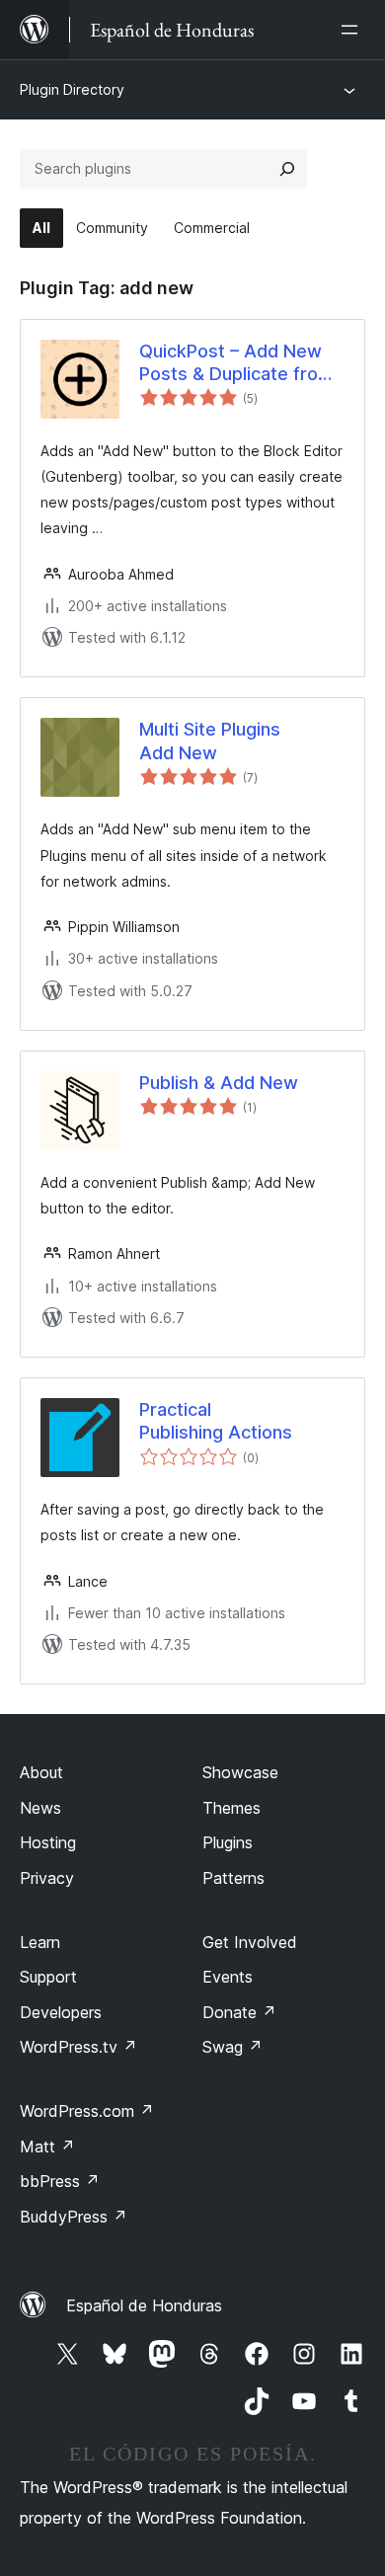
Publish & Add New (219, 1083)
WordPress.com (87, 2111)
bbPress (60, 2181)
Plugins (228, 1842)
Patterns (233, 1878)
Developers (61, 2012)
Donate (239, 2012)
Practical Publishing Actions (216, 1421)
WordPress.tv (78, 2047)
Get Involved (250, 1942)
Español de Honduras (144, 2305)
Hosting (48, 1842)
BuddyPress (74, 2217)
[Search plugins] (287, 169)
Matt (47, 2147)
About (41, 1772)
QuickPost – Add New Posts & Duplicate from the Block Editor (236, 363)
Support (48, 1977)
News (40, 1808)
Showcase (240, 1772)
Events (228, 1977)
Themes (231, 1808)
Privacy (47, 1878)
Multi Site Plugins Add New (210, 741)
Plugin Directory (72, 89)
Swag (232, 2047)
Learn (40, 1942)
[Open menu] (353, 30)
